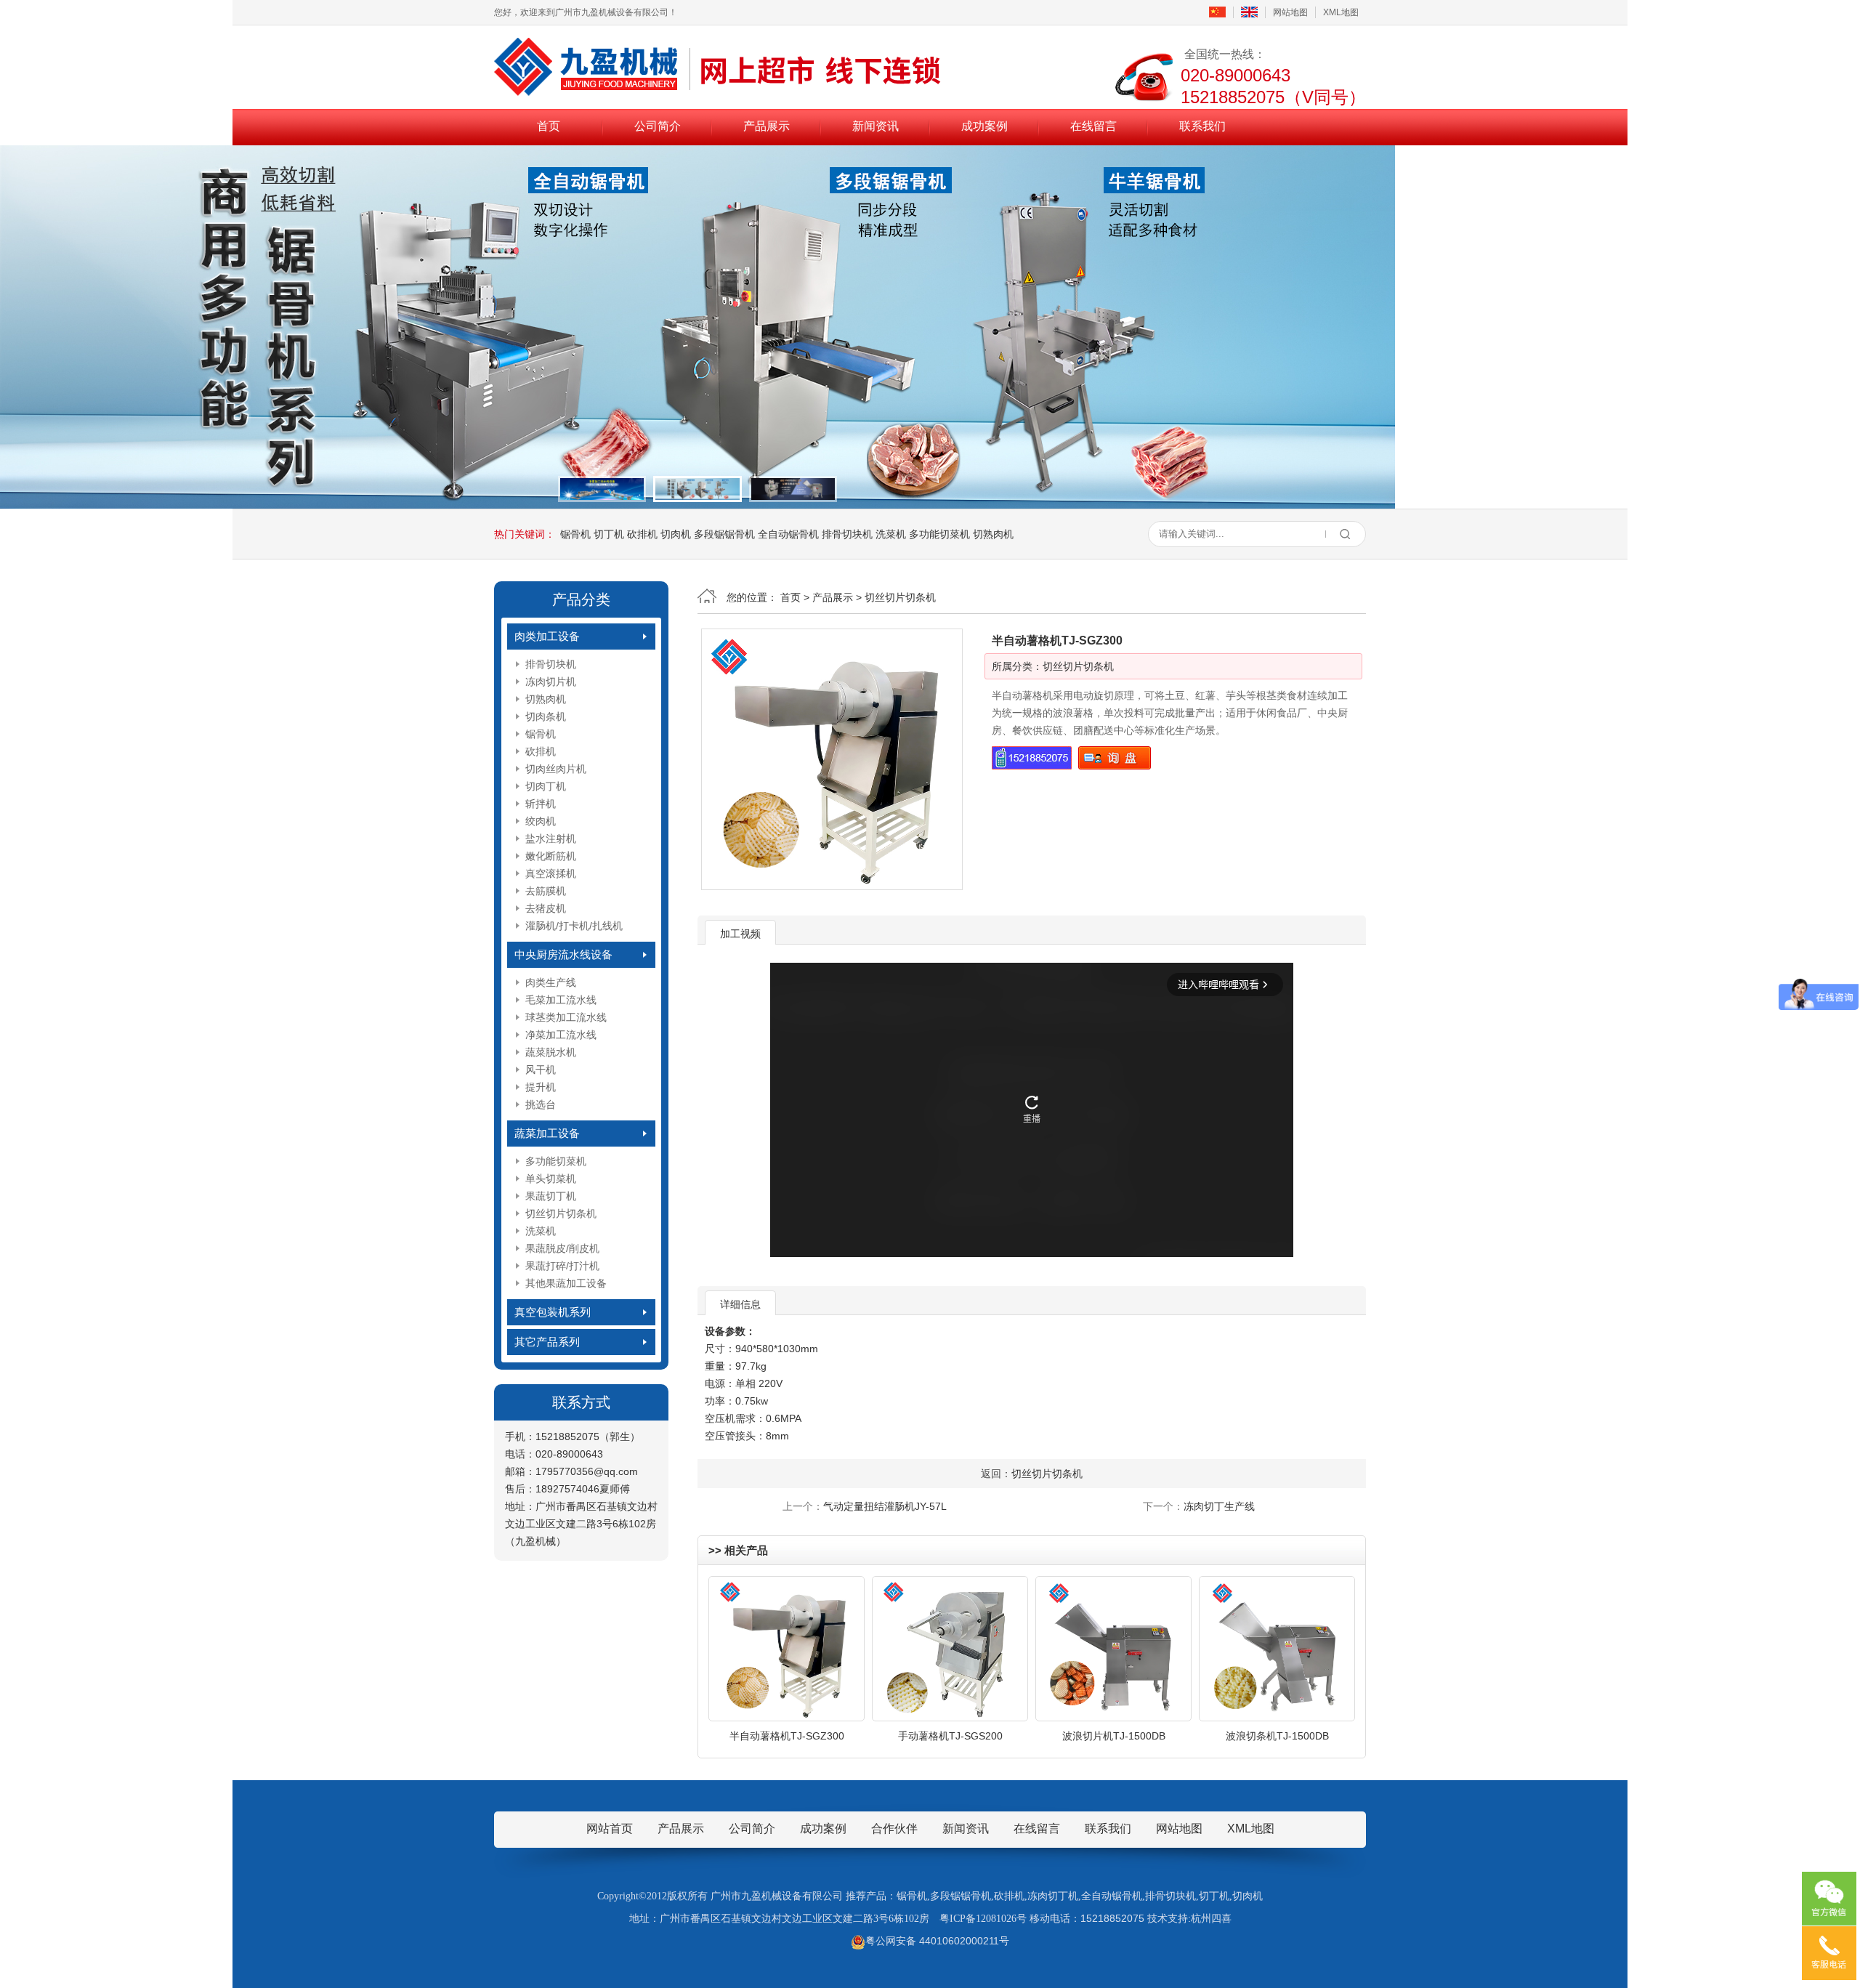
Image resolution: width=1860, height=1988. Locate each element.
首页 (549, 126)
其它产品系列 (547, 1342)
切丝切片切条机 (561, 1213)
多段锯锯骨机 (724, 534)
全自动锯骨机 (788, 534)
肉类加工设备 (547, 636)
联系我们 (1202, 126)
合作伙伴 (894, 1829)
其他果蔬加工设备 (566, 1283)
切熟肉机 (993, 534)
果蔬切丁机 (551, 1196)
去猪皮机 (546, 908)
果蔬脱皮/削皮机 (562, 1248)
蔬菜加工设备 (547, 1133)
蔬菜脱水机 (551, 1052)
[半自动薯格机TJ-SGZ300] (832, 759)
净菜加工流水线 (561, 1035)
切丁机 (609, 534)
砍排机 (642, 534)
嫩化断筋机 (551, 856)
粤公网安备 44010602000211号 (937, 1941)
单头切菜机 (551, 1179)
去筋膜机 (546, 891)
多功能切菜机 (939, 534)
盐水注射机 (551, 839)
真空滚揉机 (551, 873)
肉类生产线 (551, 982)
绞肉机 (541, 821)
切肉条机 (546, 716)
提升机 (541, 1087)
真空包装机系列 (553, 1312)
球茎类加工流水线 (566, 1017)
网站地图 (1290, 12)
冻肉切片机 (551, 682)
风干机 (541, 1070)
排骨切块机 (847, 534)
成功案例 (984, 126)
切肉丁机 (546, 786)
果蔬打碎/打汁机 (562, 1266)
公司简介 (658, 126)
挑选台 (541, 1104)
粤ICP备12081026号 (983, 1919)
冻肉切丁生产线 (1219, 1506)
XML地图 (1341, 12)
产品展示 (767, 126)
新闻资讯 (876, 126)
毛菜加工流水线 (561, 1000)
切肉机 (676, 534)
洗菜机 (891, 534)
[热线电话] (1829, 1953)
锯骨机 (575, 534)
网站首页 (610, 1829)
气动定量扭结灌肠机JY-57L (885, 1506)
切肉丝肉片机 (556, 769)
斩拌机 (541, 804)
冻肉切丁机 (1053, 1896)
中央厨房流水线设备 (563, 954)
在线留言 (1093, 126)
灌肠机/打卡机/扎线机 (574, 926)
